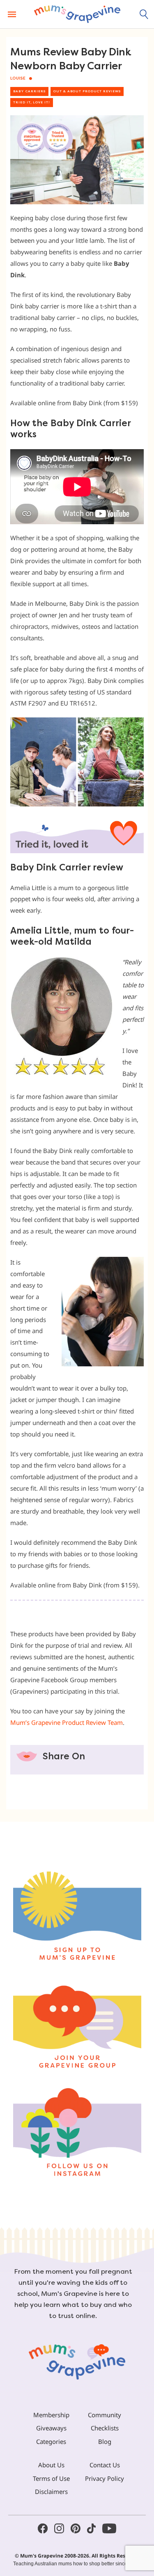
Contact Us (105, 2465)
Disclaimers (51, 2492)
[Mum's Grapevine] (77, 14)
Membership (51, 2415)
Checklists (105, 2428)
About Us (51, 2465)
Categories (51, 2441)
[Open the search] (144, 14)
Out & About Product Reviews (87, 91)
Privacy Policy (105, 2478)
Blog (105, 2441)
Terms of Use (51, 2478)
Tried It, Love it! (32, 102)
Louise (18, 78)
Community (105, 2415)
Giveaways (51, 2428)
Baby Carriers (29, 91)
